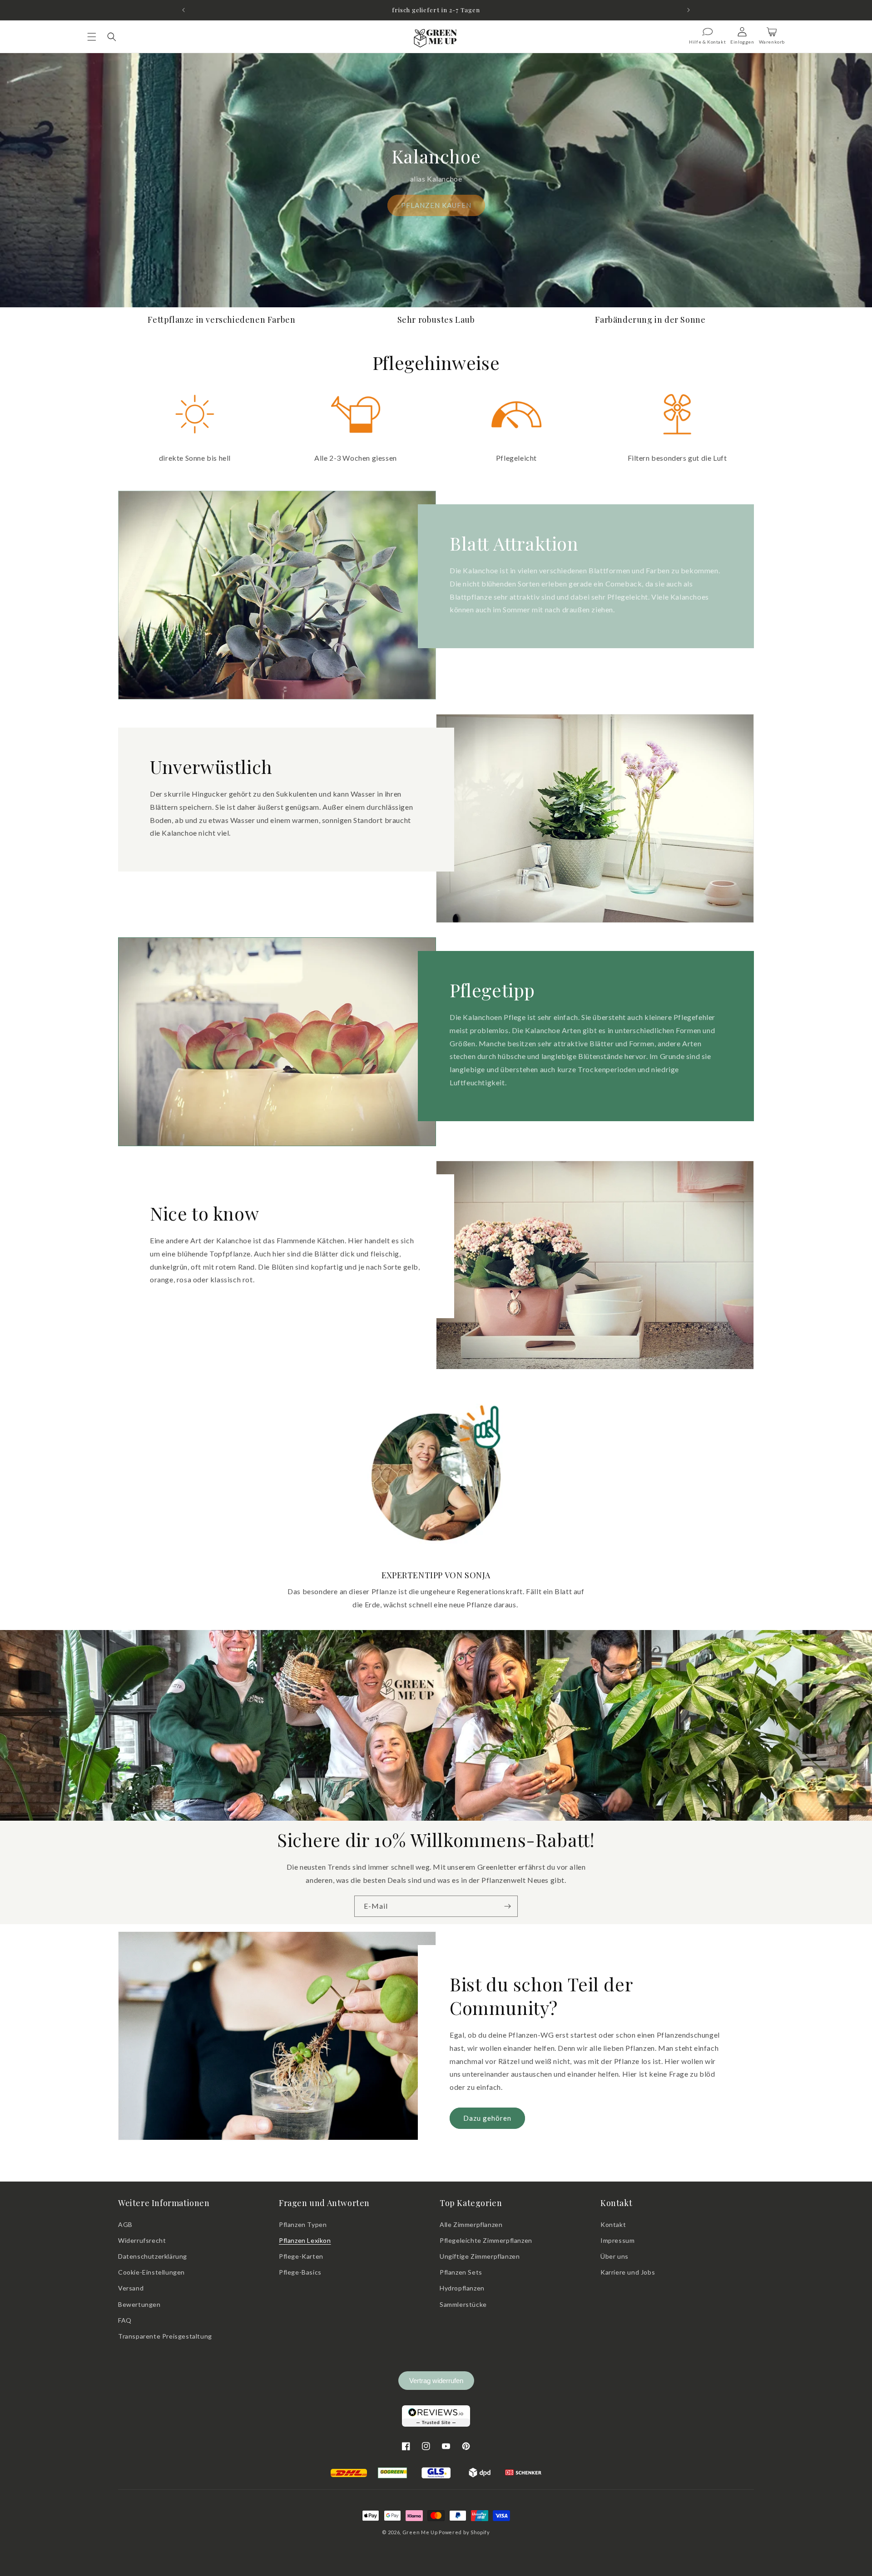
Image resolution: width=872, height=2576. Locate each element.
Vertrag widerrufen (436, 2381)
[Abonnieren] (507, 1906)
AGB (125, 2224)
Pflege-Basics (300, 2272)
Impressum (617, 2240)
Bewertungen (139, 2304)
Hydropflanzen (462, 2288)
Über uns (614, 2256)
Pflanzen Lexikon (305, 2240)
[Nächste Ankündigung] (689, 10)
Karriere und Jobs (628, 2272)
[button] (92, 37)
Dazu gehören (487, 2118)
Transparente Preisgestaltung (165, 2336)
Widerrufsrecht (142, 2240)
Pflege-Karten (301, 2256)
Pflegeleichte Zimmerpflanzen (486, 2240)
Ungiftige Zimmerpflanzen (480, 2256)
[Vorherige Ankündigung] (183, 10)
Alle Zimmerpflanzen (471, 2224)
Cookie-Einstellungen (151, 2272)
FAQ (125, 2320)
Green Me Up (420, 2532)
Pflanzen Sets (461, 2272)
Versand (131, 2288)
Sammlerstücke (463, 2304)
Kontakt (613, 2224)
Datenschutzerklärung (153, 2256)
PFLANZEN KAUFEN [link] (436, 205)
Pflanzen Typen (303, 2224)
